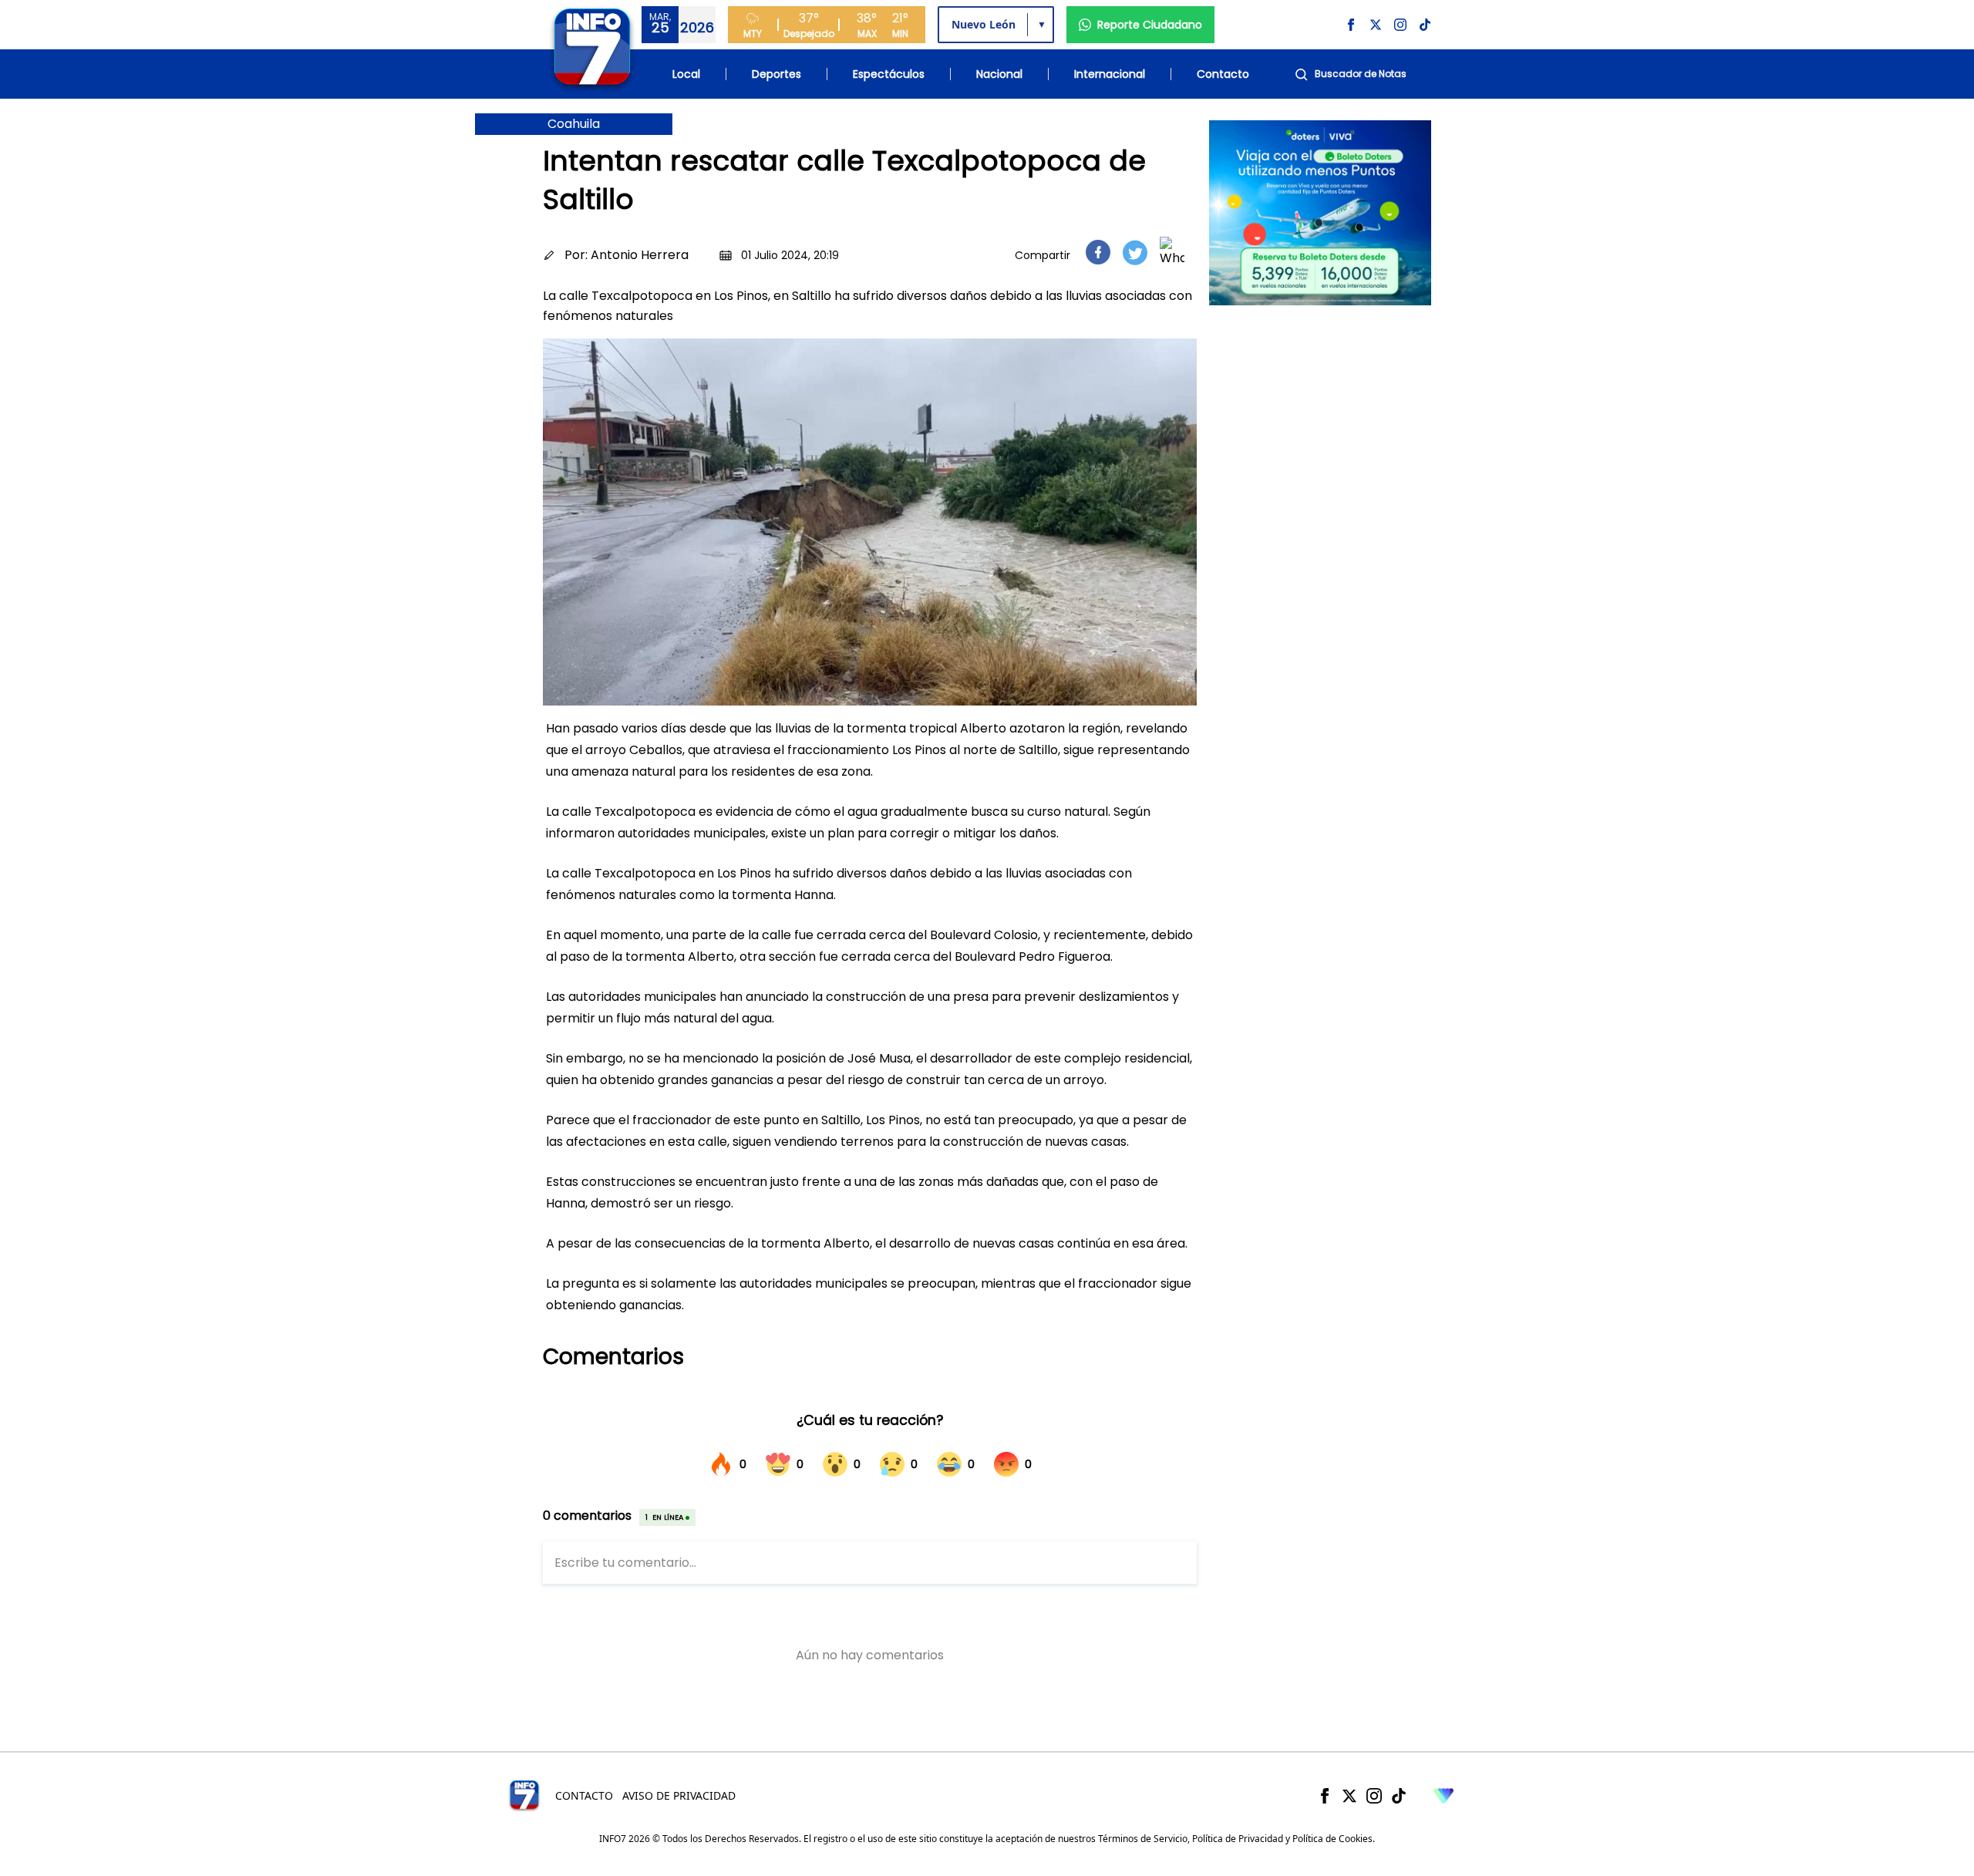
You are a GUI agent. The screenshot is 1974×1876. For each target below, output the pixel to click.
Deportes (776, 74)
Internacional (1110, 74)
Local (686, 74)
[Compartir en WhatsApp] (1172, 252)
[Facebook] (1325, 1796)
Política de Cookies (1332, 1839)
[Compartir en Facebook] (1098, 252)
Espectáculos (889, 74)
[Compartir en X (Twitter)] (1135, 253)
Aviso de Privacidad (679, 1795)
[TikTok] (1399, 1796)
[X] (1349, 1796)
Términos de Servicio (1143, 1839)
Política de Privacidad (1238, 1839)
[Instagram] (1374, 1796)
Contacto (1223, 74)
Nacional (999, 74)
